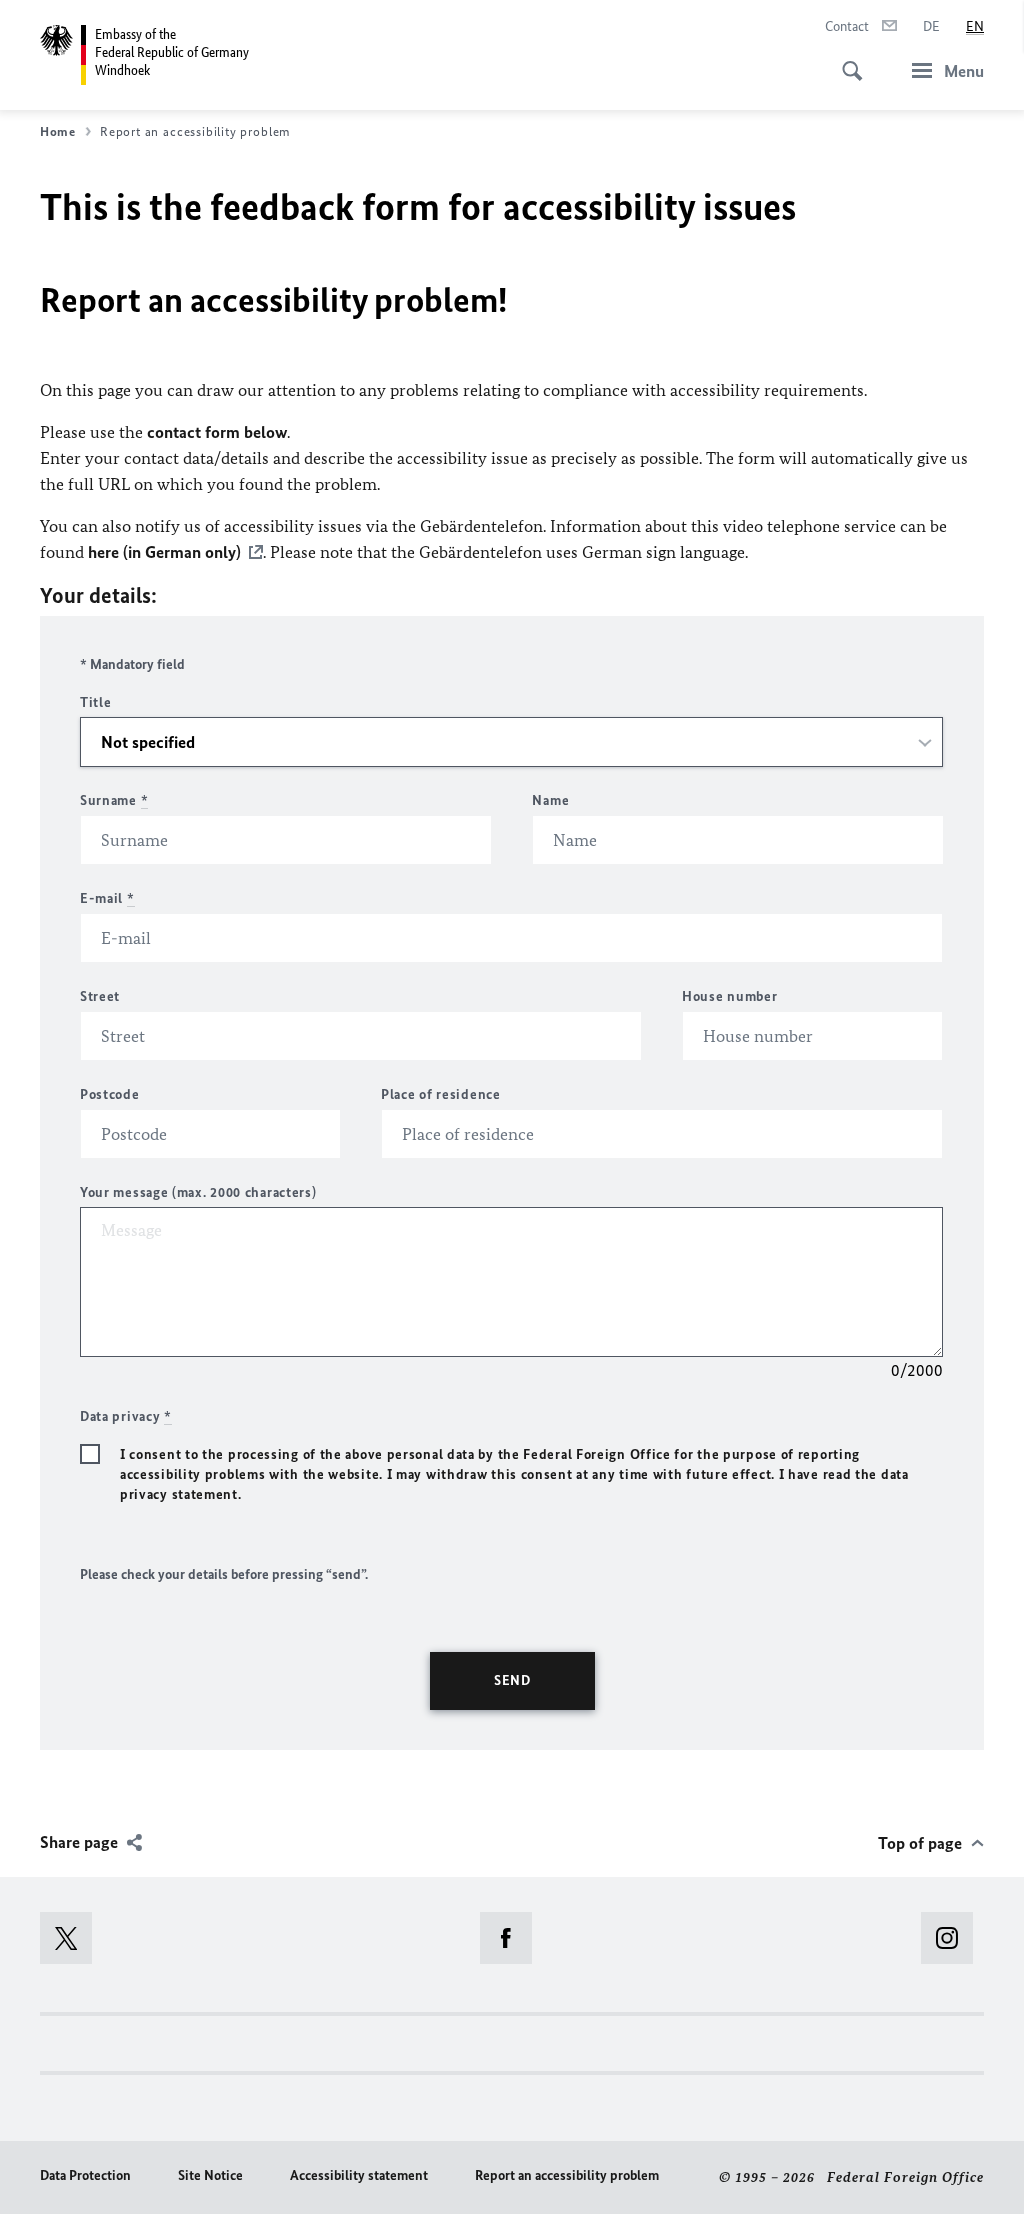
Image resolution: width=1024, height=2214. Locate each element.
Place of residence (441, 1094)
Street (100, 996)
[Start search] (846, 60)
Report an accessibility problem (567, 2175)
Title (96, 702)
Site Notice (210, 2175)
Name (550, 800)
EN (975, 26)
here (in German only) (164, 552)
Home (58, 131)
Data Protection (85, 2175)
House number (729, 996)
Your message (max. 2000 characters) (198, 1192)
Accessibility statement (359, 2175)
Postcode (110, 1094)
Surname (114, 800)
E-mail (107, 898)
